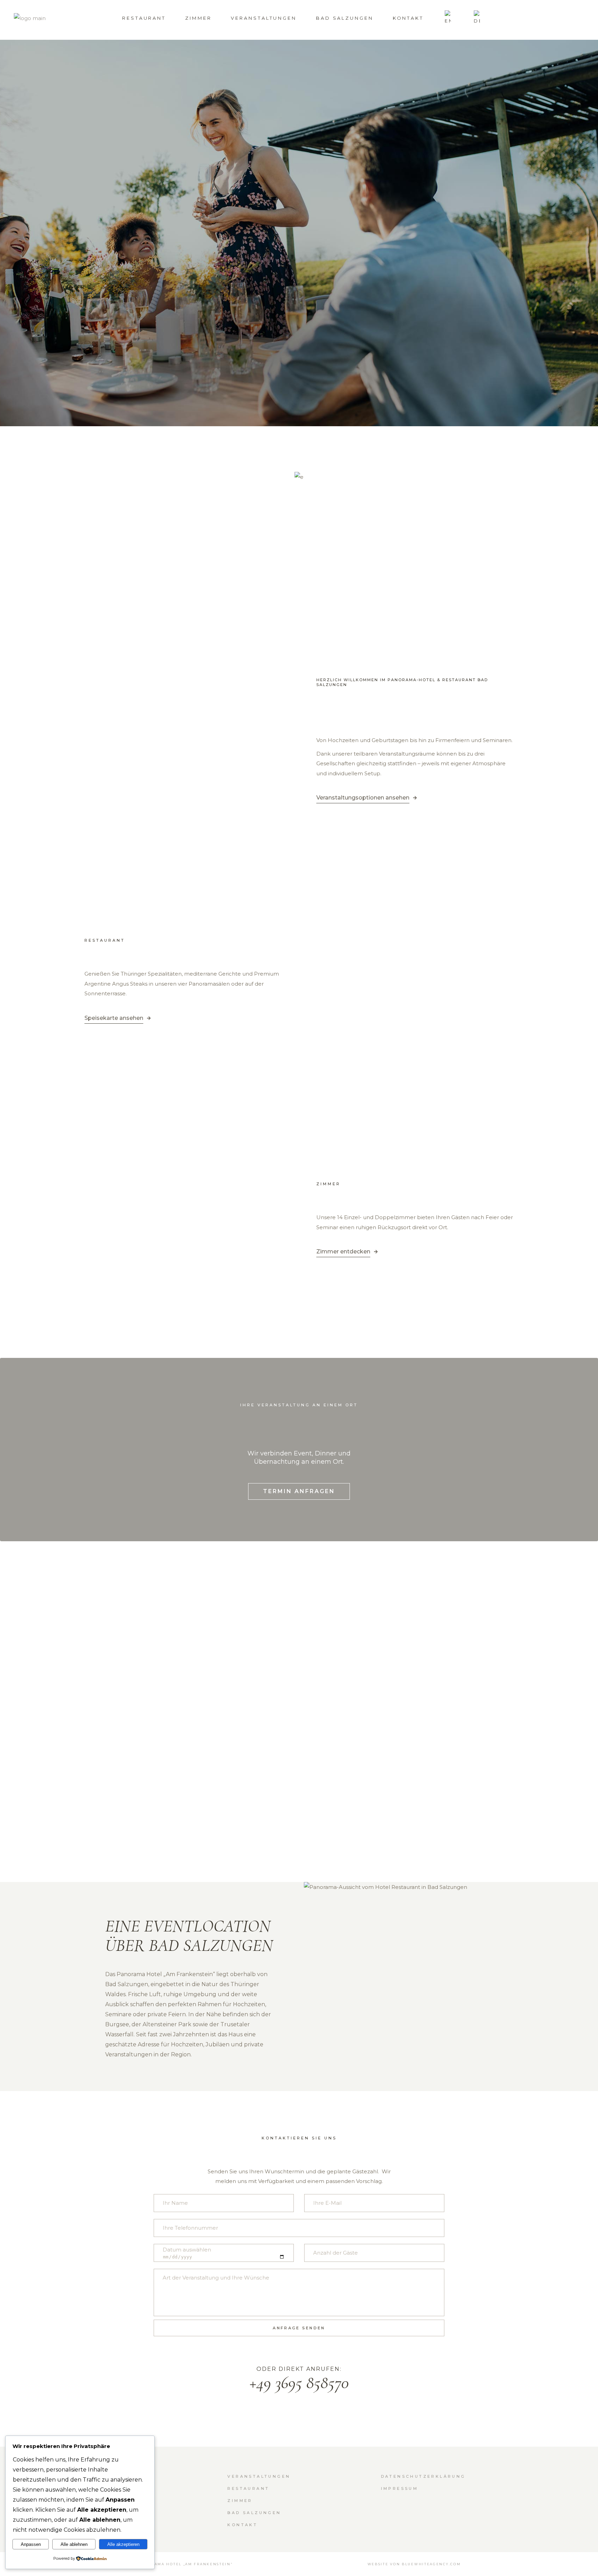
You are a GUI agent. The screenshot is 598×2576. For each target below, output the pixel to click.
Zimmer (240, 2501)
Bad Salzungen (254, 2513)
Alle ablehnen (74, 2544)
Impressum (400, 2488)
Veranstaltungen (259, 2476)
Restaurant (248, 2488)
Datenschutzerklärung (423, 2476)
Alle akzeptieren (123, 2544)
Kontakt (242, 2525)
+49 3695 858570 (299, 2383)
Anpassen (31, 2544)
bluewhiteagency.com (431, 2564)
